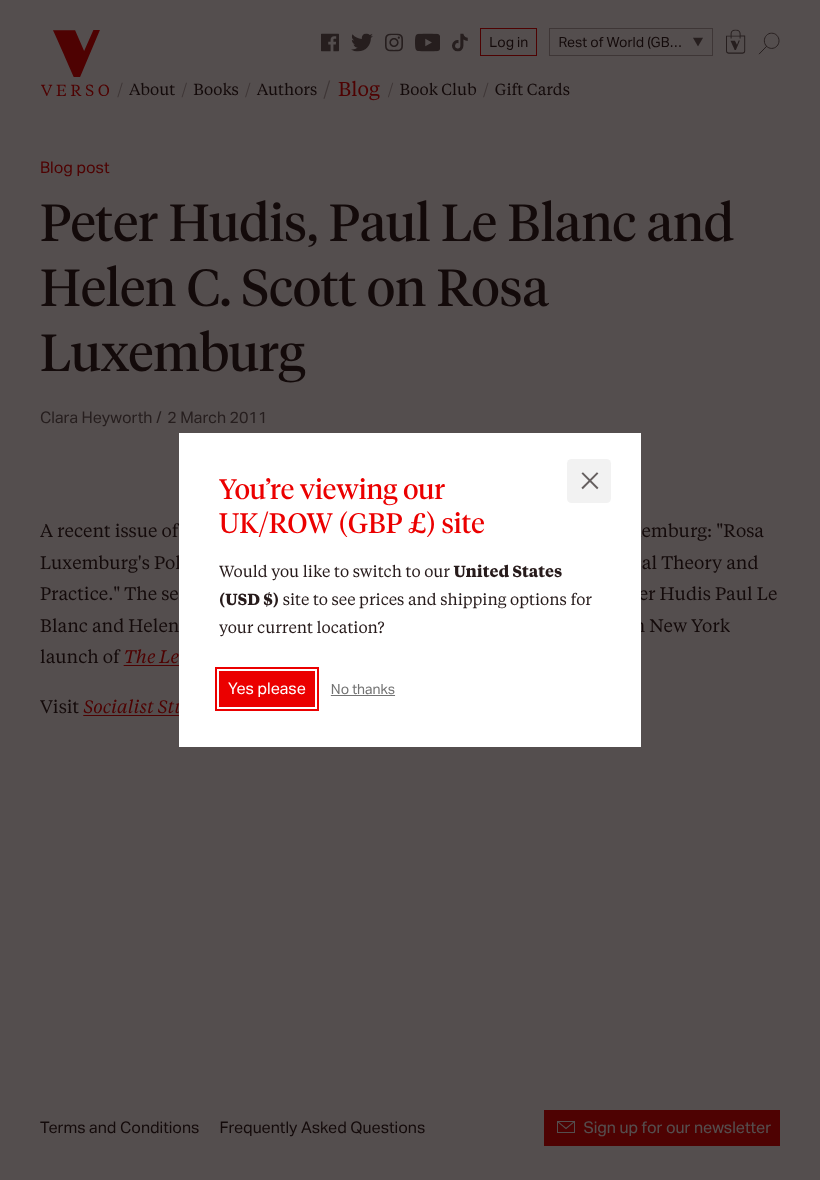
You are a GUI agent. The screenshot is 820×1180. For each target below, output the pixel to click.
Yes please (267, 688)
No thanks (363, 689)
